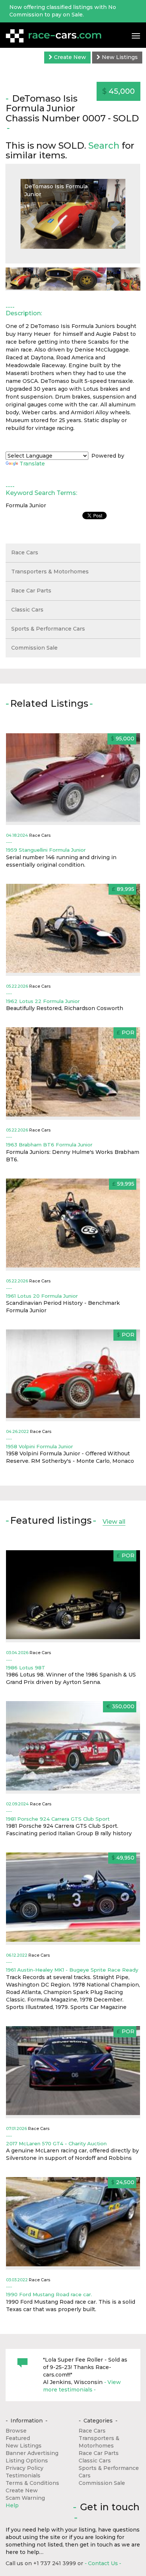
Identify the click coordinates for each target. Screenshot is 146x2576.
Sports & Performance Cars (48, 629)
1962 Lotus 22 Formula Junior (43, 1001)
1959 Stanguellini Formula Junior (46, 850)
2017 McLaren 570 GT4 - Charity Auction (56, 2143)
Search (104, 145)
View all (114, 1522)
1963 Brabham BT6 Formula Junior (49, 1145)
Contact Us (103, 2563)
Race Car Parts (31, 591)
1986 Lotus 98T (26, 1668)
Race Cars (25, 552)
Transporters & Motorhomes (50, 572)
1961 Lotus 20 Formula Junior (42, 1296)
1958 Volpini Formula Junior (39, 1446)
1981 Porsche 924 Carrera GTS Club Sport (58, 1819)
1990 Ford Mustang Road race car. (49, 2294)
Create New (69, 57)
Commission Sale (34, 648)
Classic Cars (27, 610)
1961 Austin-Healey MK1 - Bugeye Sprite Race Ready (72, 1970)
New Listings (119, 57)
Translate (32, 464)
